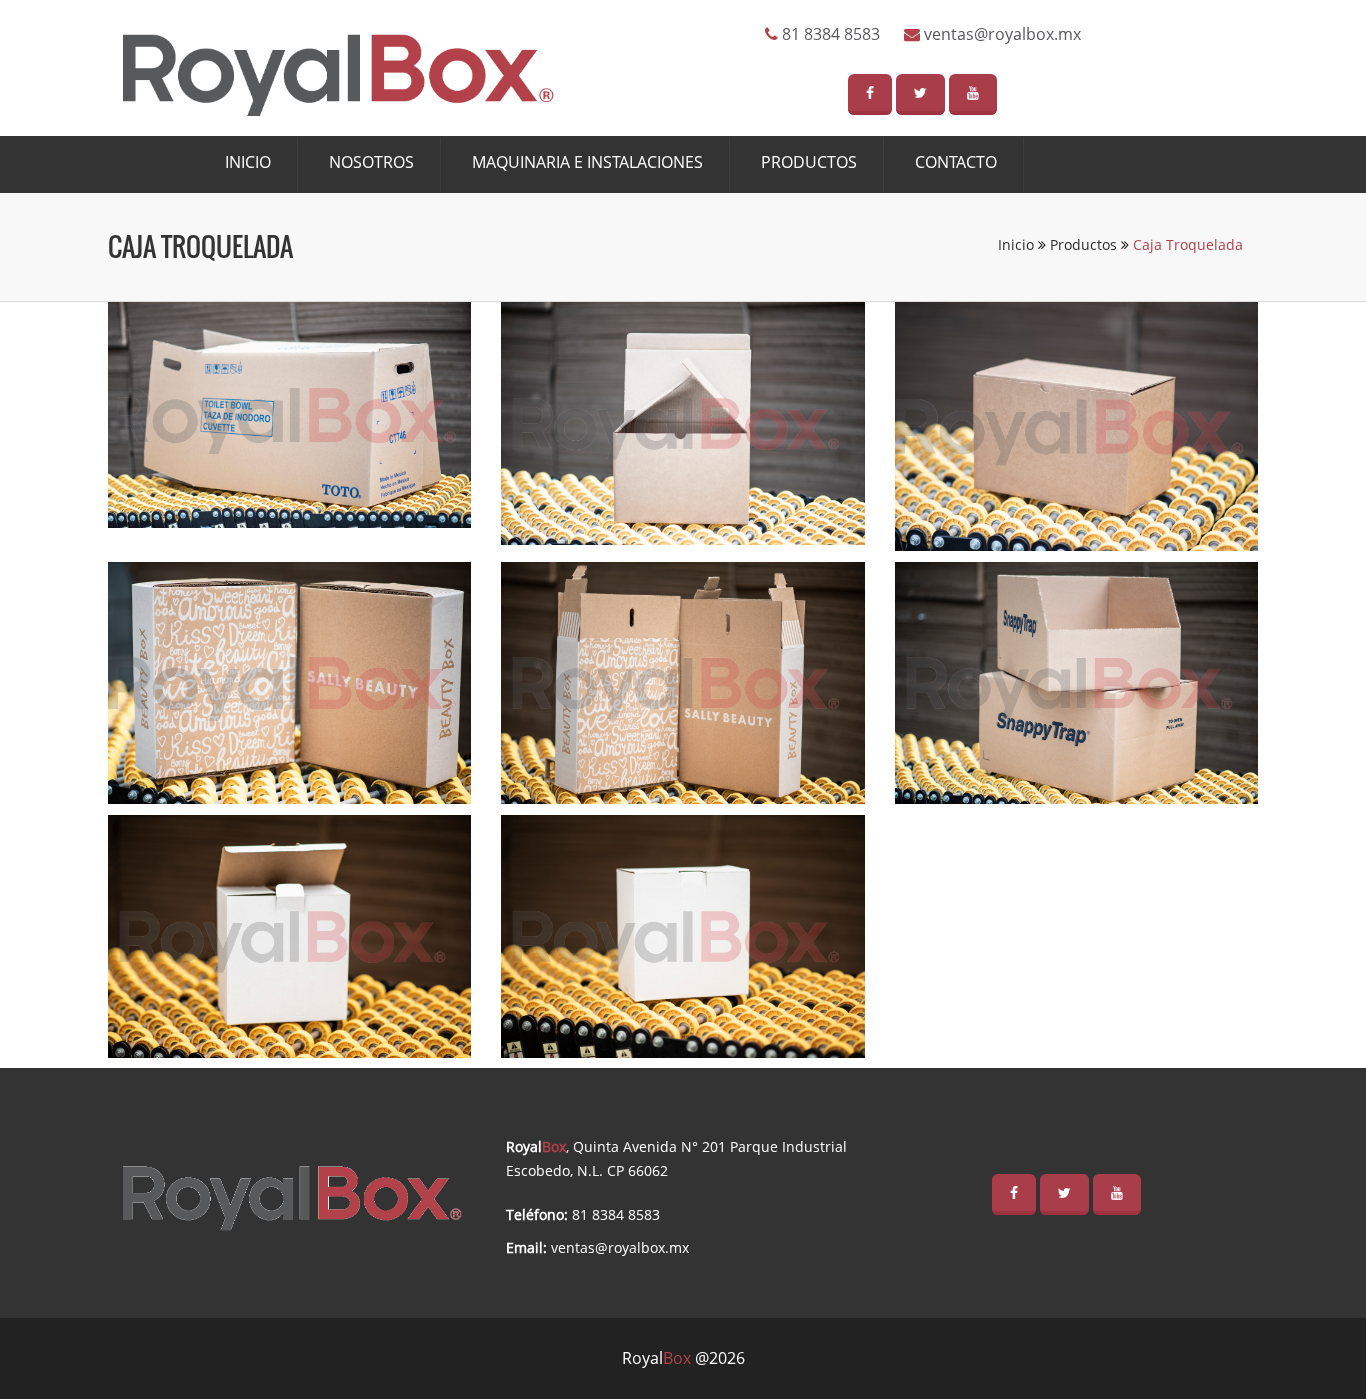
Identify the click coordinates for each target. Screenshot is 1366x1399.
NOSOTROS (371, 162)
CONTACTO (956, 162)
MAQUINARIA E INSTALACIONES (587, 162)
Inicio (1018, 244)
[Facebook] (870, 94)
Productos (1085, 244)
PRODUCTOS (809, 162)
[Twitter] (920, 94)
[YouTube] (973, 94)
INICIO (248, 162)
